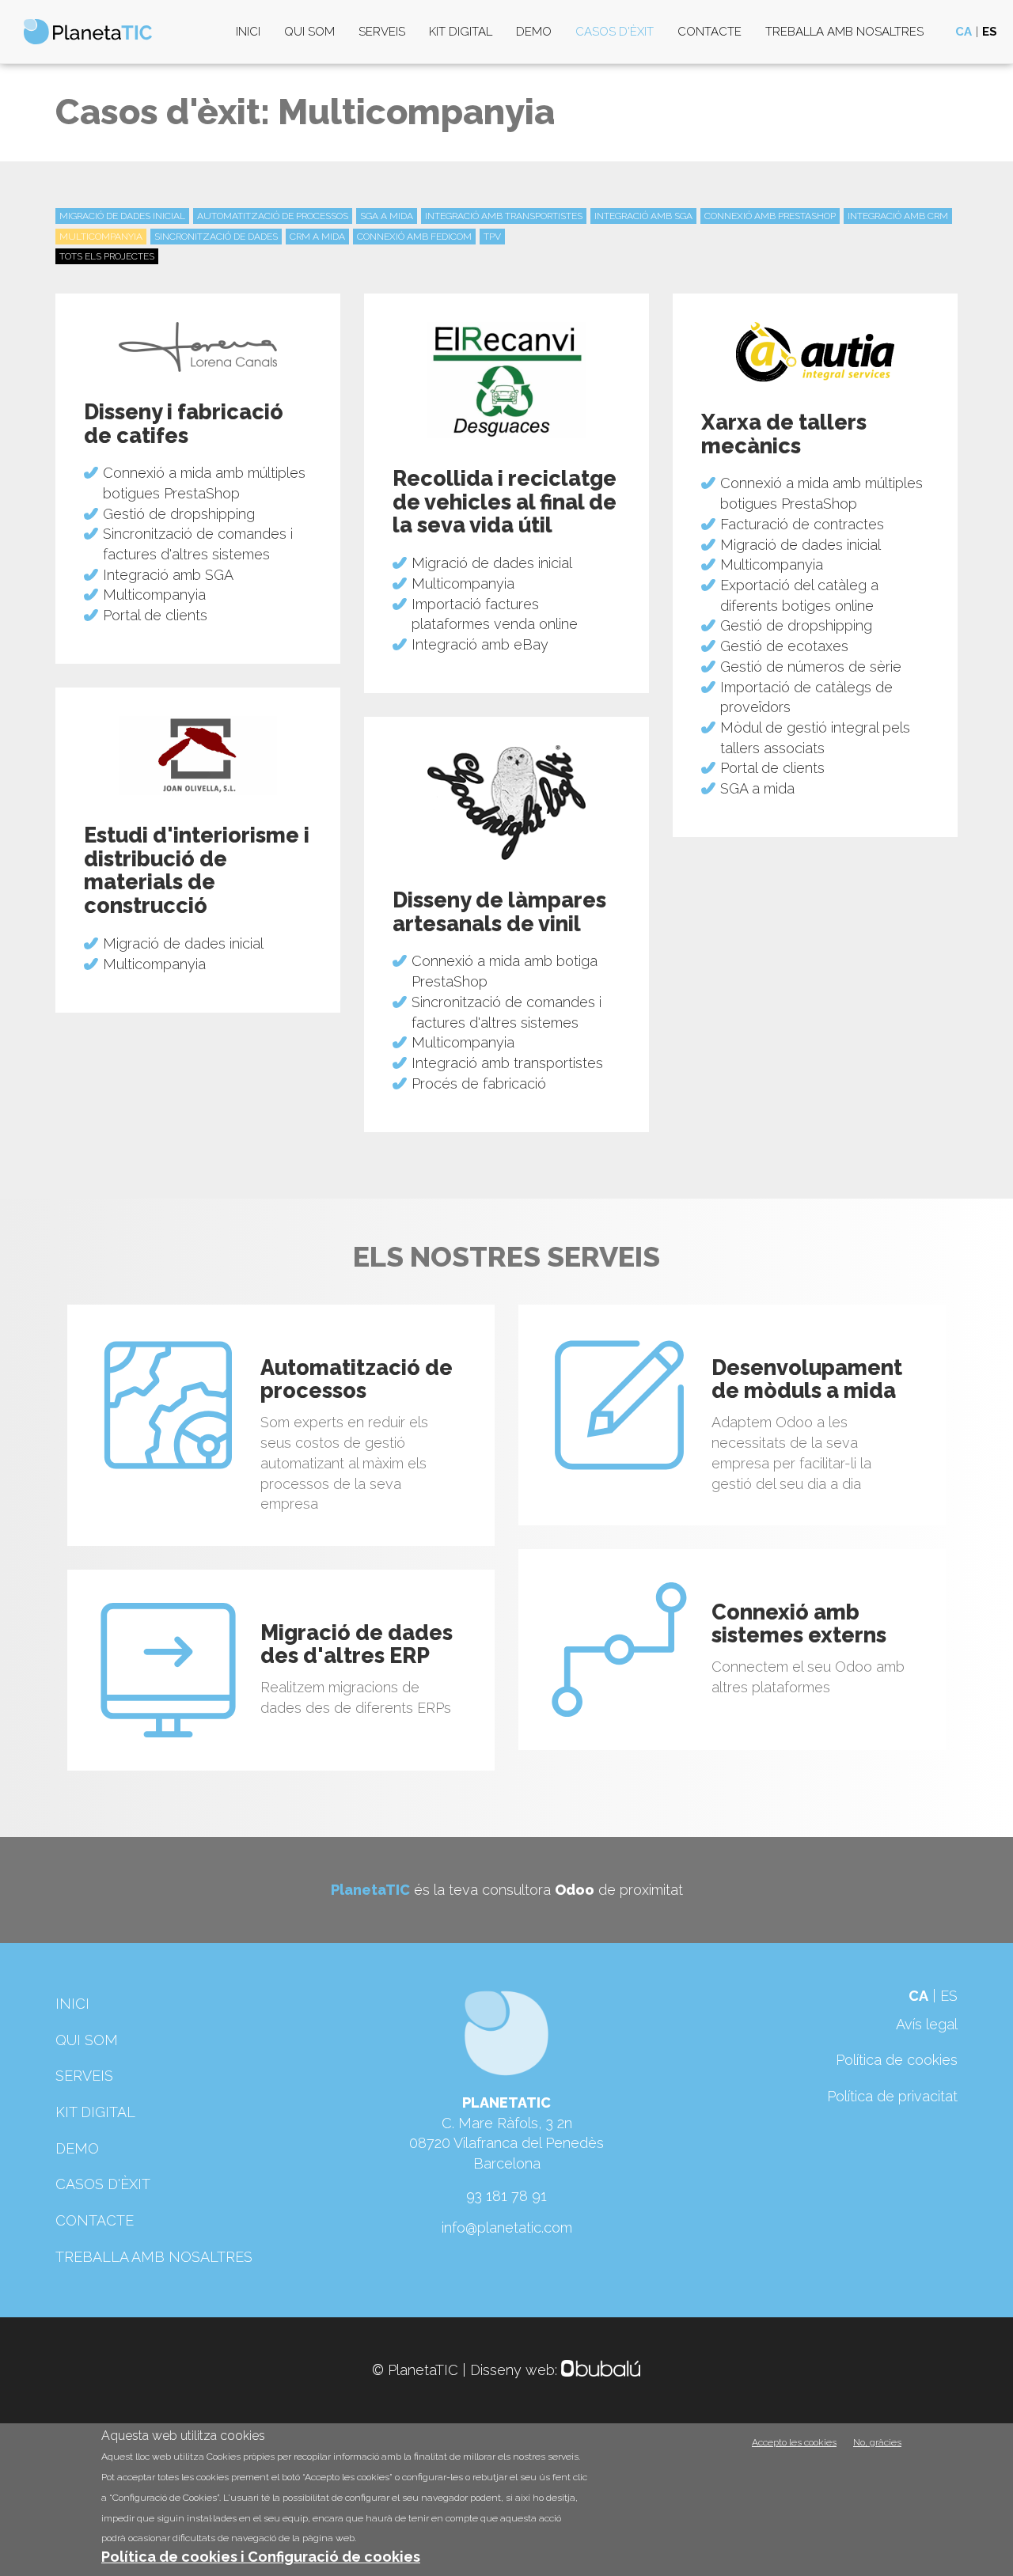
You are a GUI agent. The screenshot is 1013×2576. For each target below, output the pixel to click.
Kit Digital (461, 32)
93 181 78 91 (506, 2196)
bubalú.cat (601, 2370)
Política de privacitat (892, 2096)
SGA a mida (387, 216)
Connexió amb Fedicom (414, 237)
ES (990, 32)
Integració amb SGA (643, 216)
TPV (492, 237)
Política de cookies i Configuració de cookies (261, 2557)
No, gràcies (877, 2442)
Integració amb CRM (898, 216)
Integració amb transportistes (504, 216)
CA (964, 32)
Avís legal (927, 2024)
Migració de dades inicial (122, 216)
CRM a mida (317, 237)
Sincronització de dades (216, 237)
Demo (534, 32)
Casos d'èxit (615, 32)
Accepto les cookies (794, 2442)
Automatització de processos (273, 216)
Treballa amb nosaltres (844, 32)
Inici (248, 32)
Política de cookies (897, 2060)
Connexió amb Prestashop (770, 216)
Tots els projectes (107, 256)
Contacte (709, 32)
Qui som (309, 32)
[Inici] (94, 32)
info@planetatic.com (507, 2227)
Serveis (382, 32)
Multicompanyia (101, 237)
